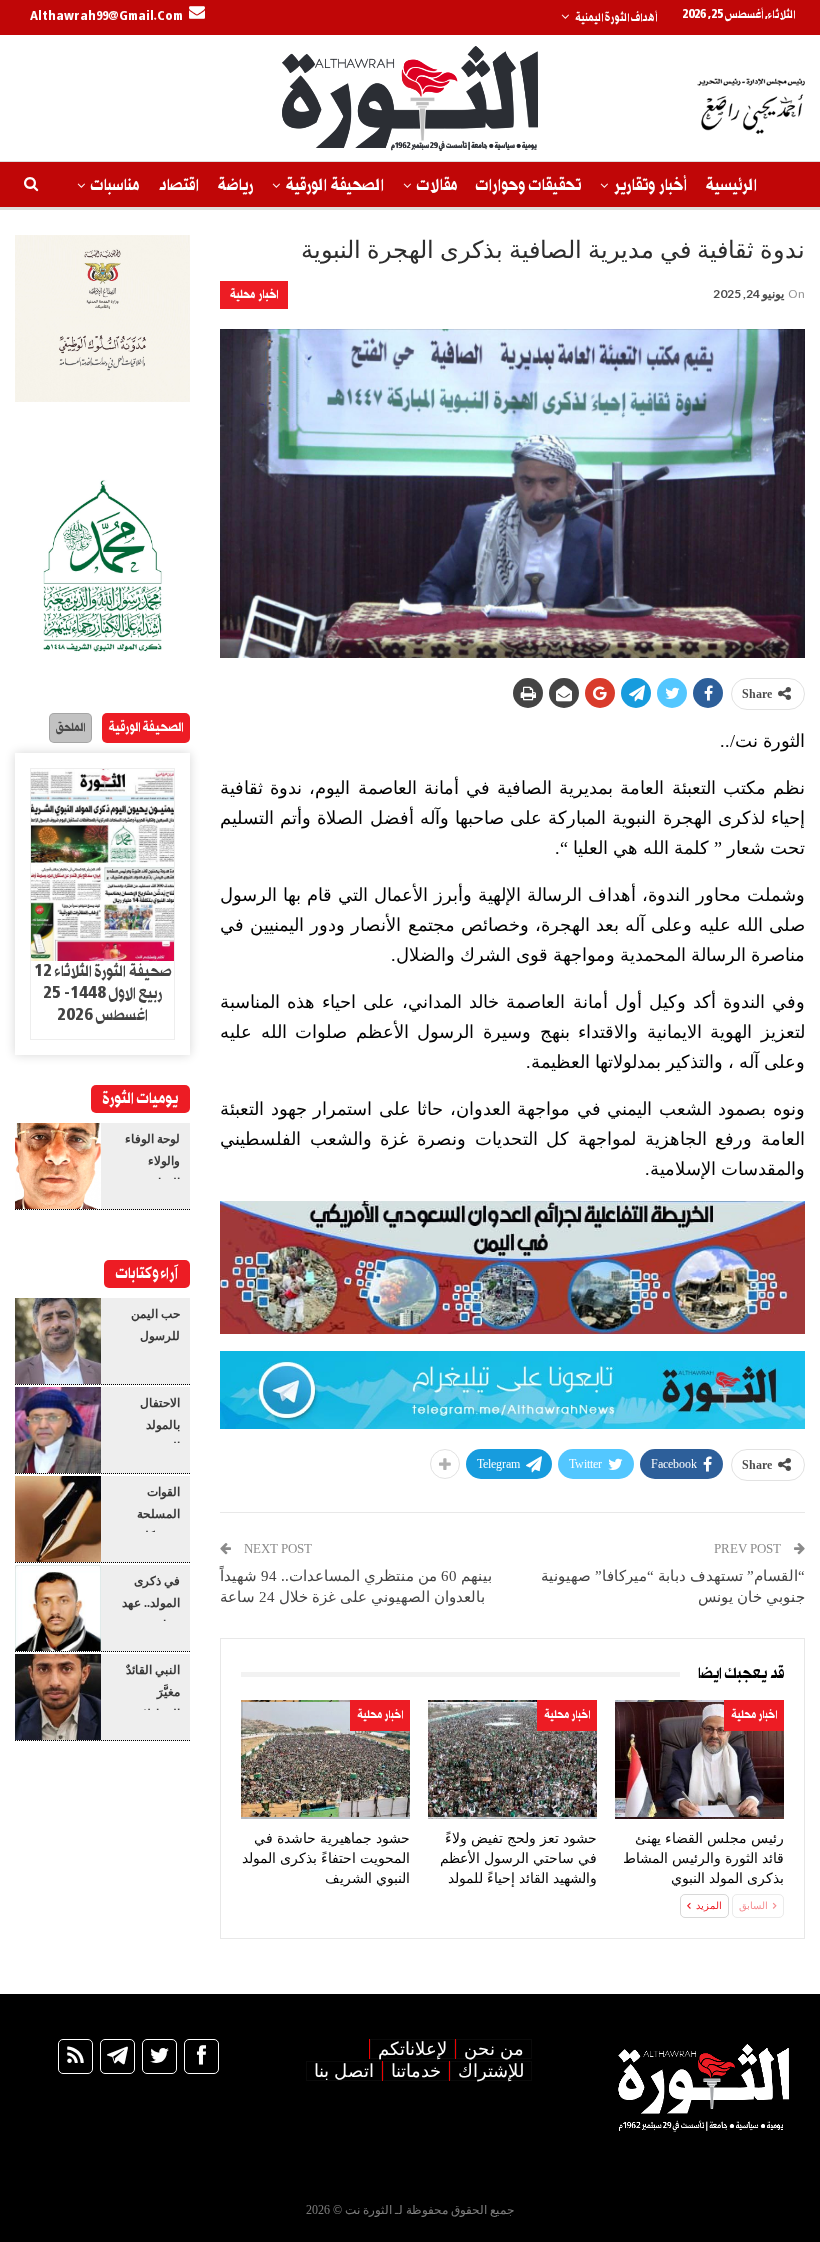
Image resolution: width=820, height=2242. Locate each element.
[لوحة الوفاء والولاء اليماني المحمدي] (58, 1166)
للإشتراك (491, 2071)
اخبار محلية (254, 294)
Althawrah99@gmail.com (106, 17)
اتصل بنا (344, 2071)
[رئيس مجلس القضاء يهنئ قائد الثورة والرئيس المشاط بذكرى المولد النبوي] (699, 1759)
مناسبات (115, 185)
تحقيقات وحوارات (528, 185)
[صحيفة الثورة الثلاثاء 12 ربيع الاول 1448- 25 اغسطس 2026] (102, 865)
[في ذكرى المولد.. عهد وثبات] (58, 1608)
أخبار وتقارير (650, 185)
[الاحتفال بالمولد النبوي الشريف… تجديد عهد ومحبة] (58, 1430)
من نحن (494, 2049)
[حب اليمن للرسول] (58, 1341)
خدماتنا (416, 2071)
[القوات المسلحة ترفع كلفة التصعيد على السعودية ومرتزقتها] (58, 1519)
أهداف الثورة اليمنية (616, 18)
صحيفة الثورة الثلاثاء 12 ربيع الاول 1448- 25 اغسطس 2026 (102, 994)
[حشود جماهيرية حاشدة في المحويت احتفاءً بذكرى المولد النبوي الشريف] (325, 1759)
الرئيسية (731, 185)
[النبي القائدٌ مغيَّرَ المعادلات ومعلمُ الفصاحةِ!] (58, 1697)
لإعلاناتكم (412, 2049)
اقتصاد (178, 185)
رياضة (235, 185)
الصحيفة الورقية (335, 185)
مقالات (437, 185)
